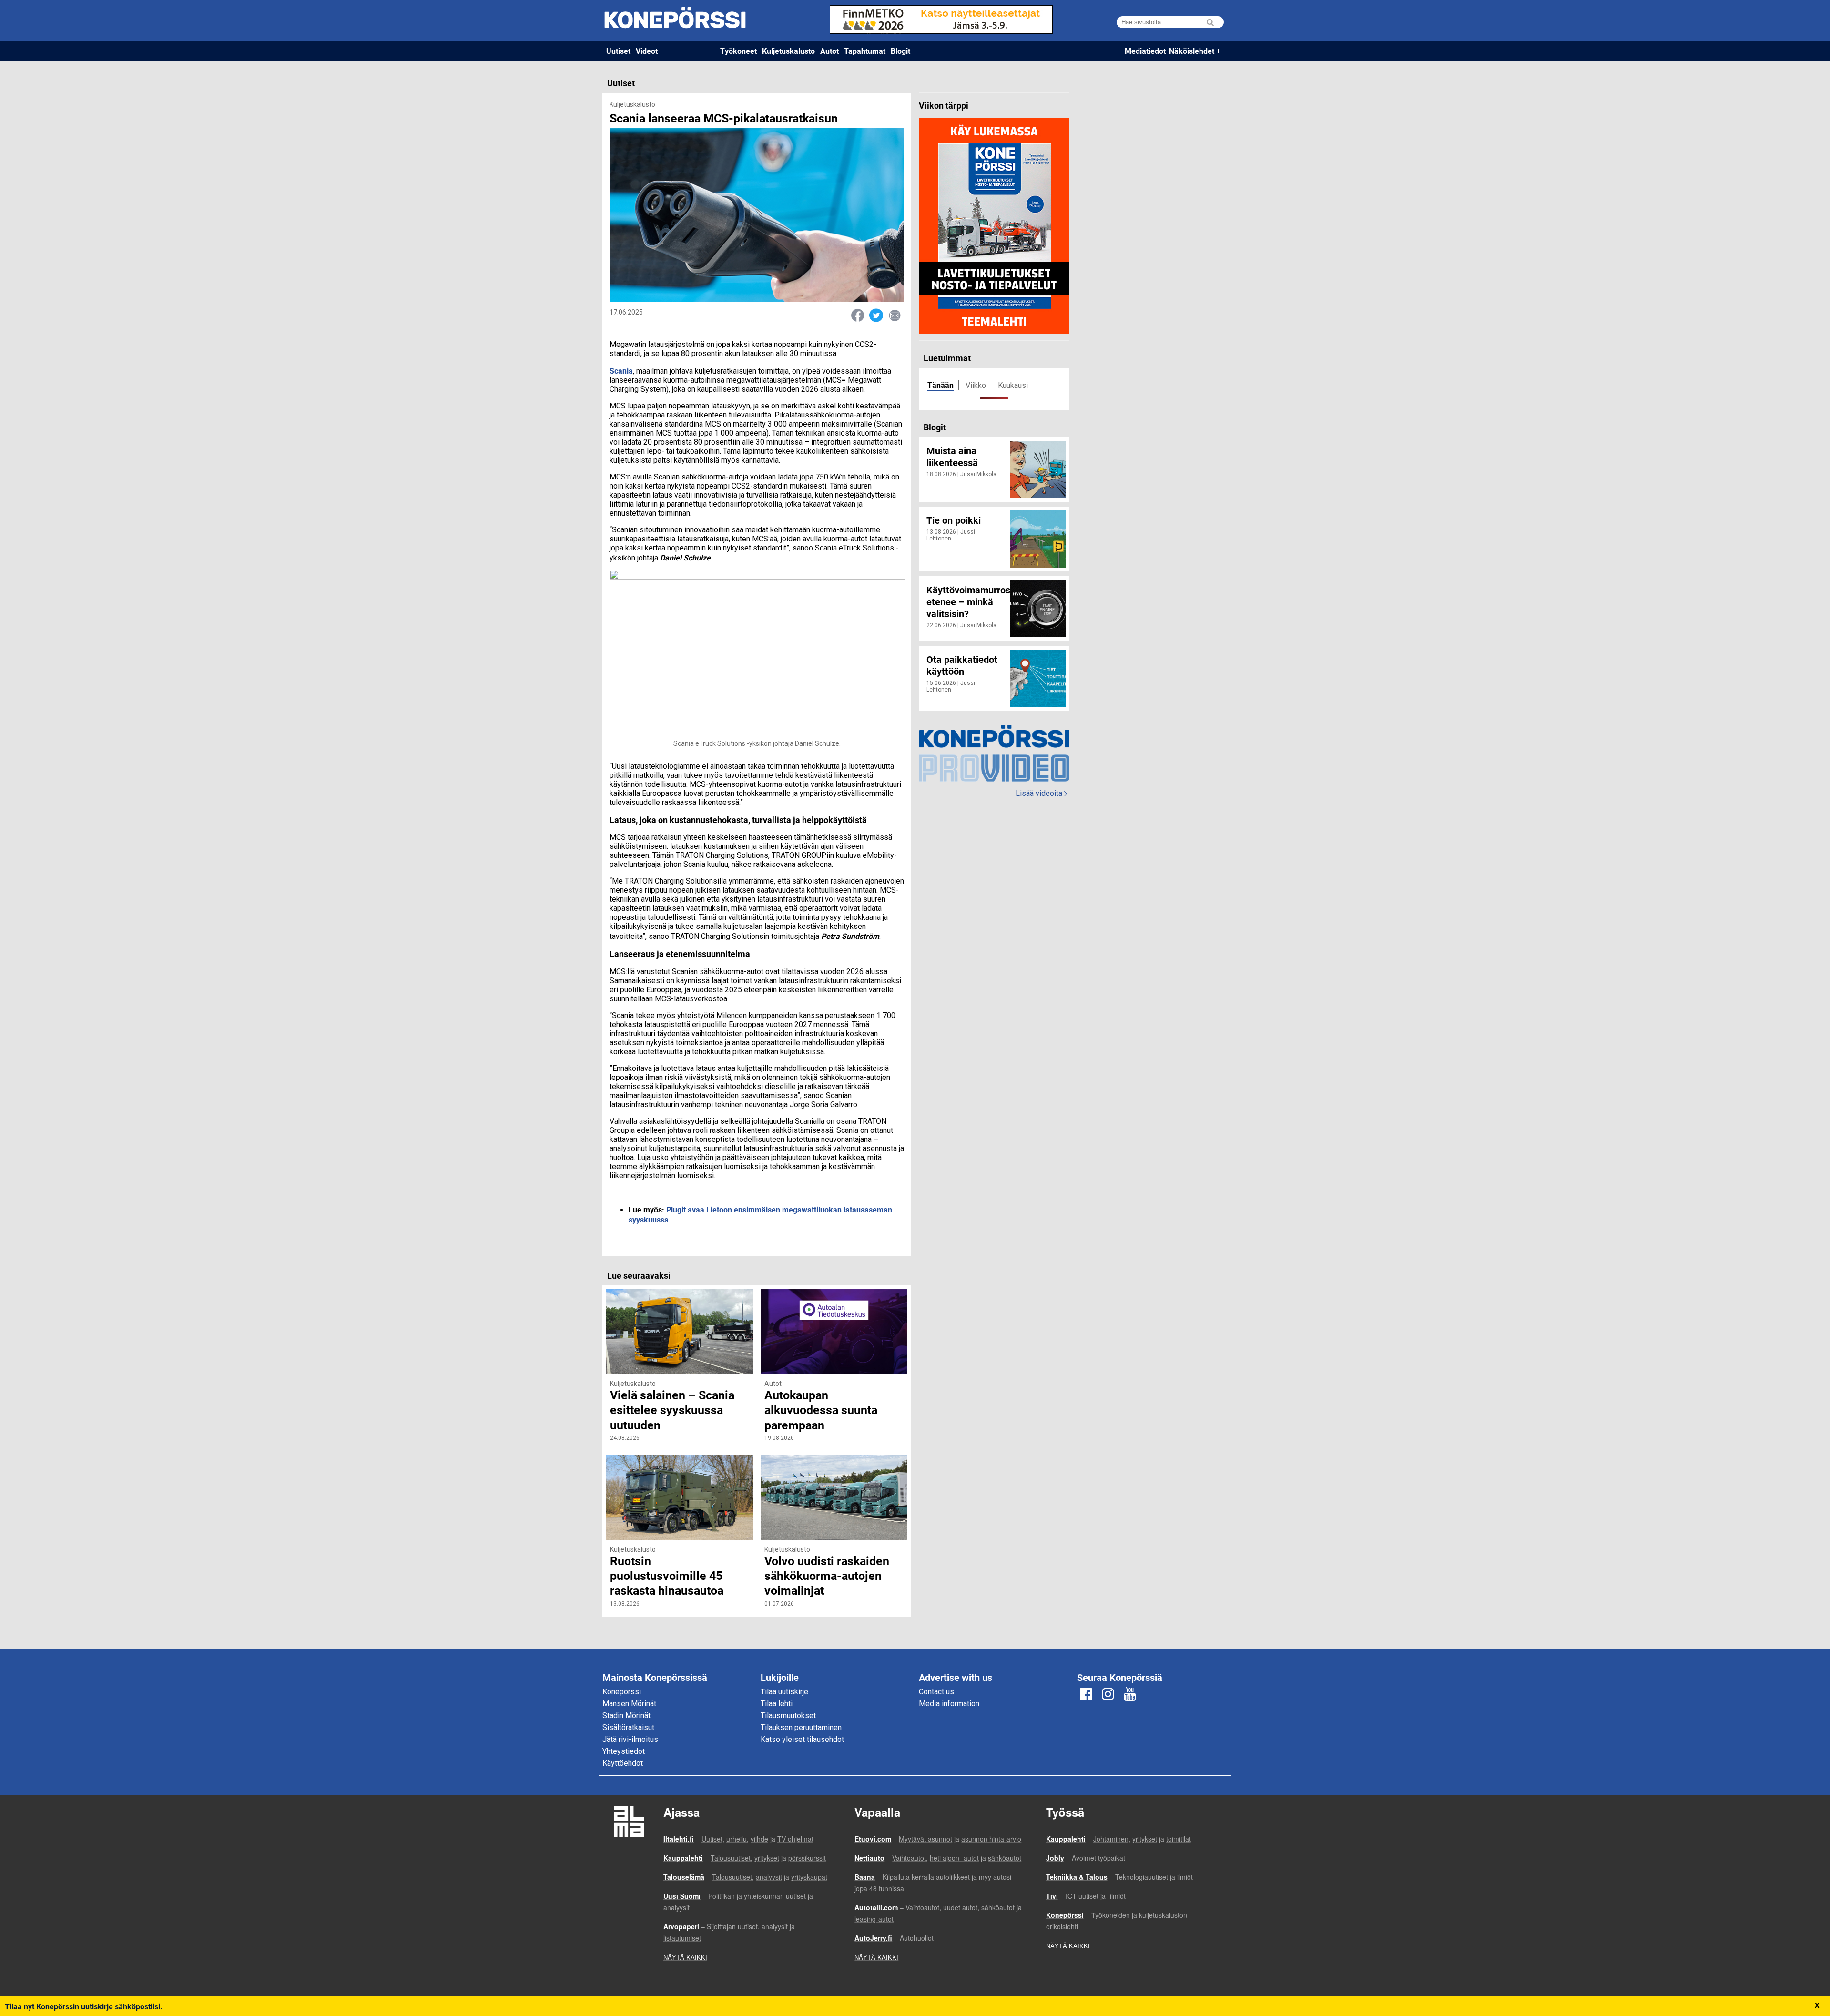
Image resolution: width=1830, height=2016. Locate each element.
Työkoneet (738, 51)
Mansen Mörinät (629, 1704)
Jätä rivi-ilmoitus (630, 1739)
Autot (829, 51)
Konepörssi (622, 1692)
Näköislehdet (1192, 51)
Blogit (900, 51)
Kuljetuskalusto (788, 51)
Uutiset (618, 51)
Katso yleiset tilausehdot (802, 1739)
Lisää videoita (1041, 793)
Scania (621, 371)
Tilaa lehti (777, 1704)
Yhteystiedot (624, 1751)
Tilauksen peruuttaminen (801, 1727)
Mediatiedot (1145, 51)
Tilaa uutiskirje (784, 1692)
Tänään (940, 385)
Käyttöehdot (623, 1763)
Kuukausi (1013, 385)
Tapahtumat (865, 51)
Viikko (976, 385)
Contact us (936, 1692)
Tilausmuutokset (788, 1716)
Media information (949, 1704)
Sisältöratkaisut (628, 1727)
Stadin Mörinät (626, 1716)
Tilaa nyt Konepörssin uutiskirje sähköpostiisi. (84, 2006)
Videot (647, 51)
